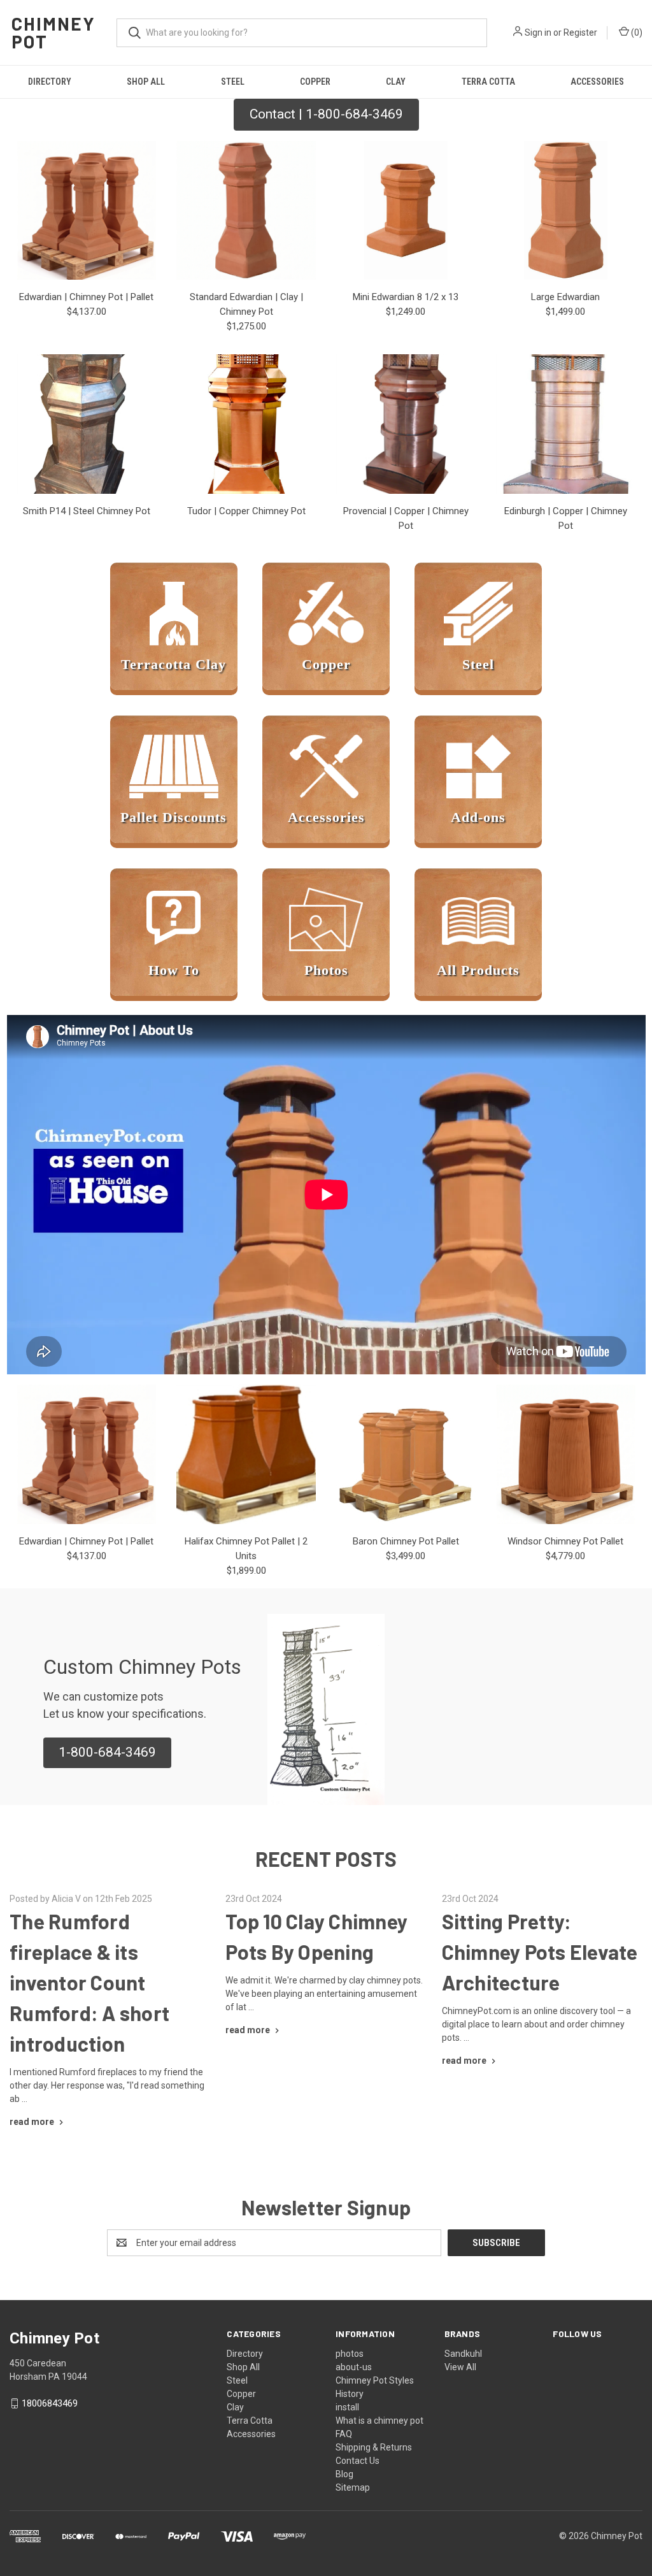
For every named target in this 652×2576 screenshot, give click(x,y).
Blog (344, 2474)
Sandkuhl (463, 2354)
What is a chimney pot (379, 2421)
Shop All (146, 82)
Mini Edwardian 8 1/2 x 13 (406, 297)
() (636, 32)
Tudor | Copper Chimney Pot (246, 511)
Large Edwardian (565, 297)
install (347, 2407)
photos (350, 2354)
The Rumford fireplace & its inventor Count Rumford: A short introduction (89, 1982)
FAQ (344, 2434)
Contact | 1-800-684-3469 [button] (326, 114)
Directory (50, 82)
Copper (315, 82)
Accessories (597, 82)
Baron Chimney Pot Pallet (406, 1541)
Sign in (538, 32)
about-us (354, 2367)
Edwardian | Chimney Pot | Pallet (86, 297)
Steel (233, 82)
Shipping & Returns (374, 2447)
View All (460, 2367)
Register (580, 32)
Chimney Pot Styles (375, 2380)
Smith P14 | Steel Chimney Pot (87, 511)
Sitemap (353, 2487)
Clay (396, 82)
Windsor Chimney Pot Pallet (565, 1541)
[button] (107, 1753)
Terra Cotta (488, 82)
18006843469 (50, 2403)
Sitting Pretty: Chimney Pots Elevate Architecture (540, 1952)
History (350, 2394)
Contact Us (358, 2461)
